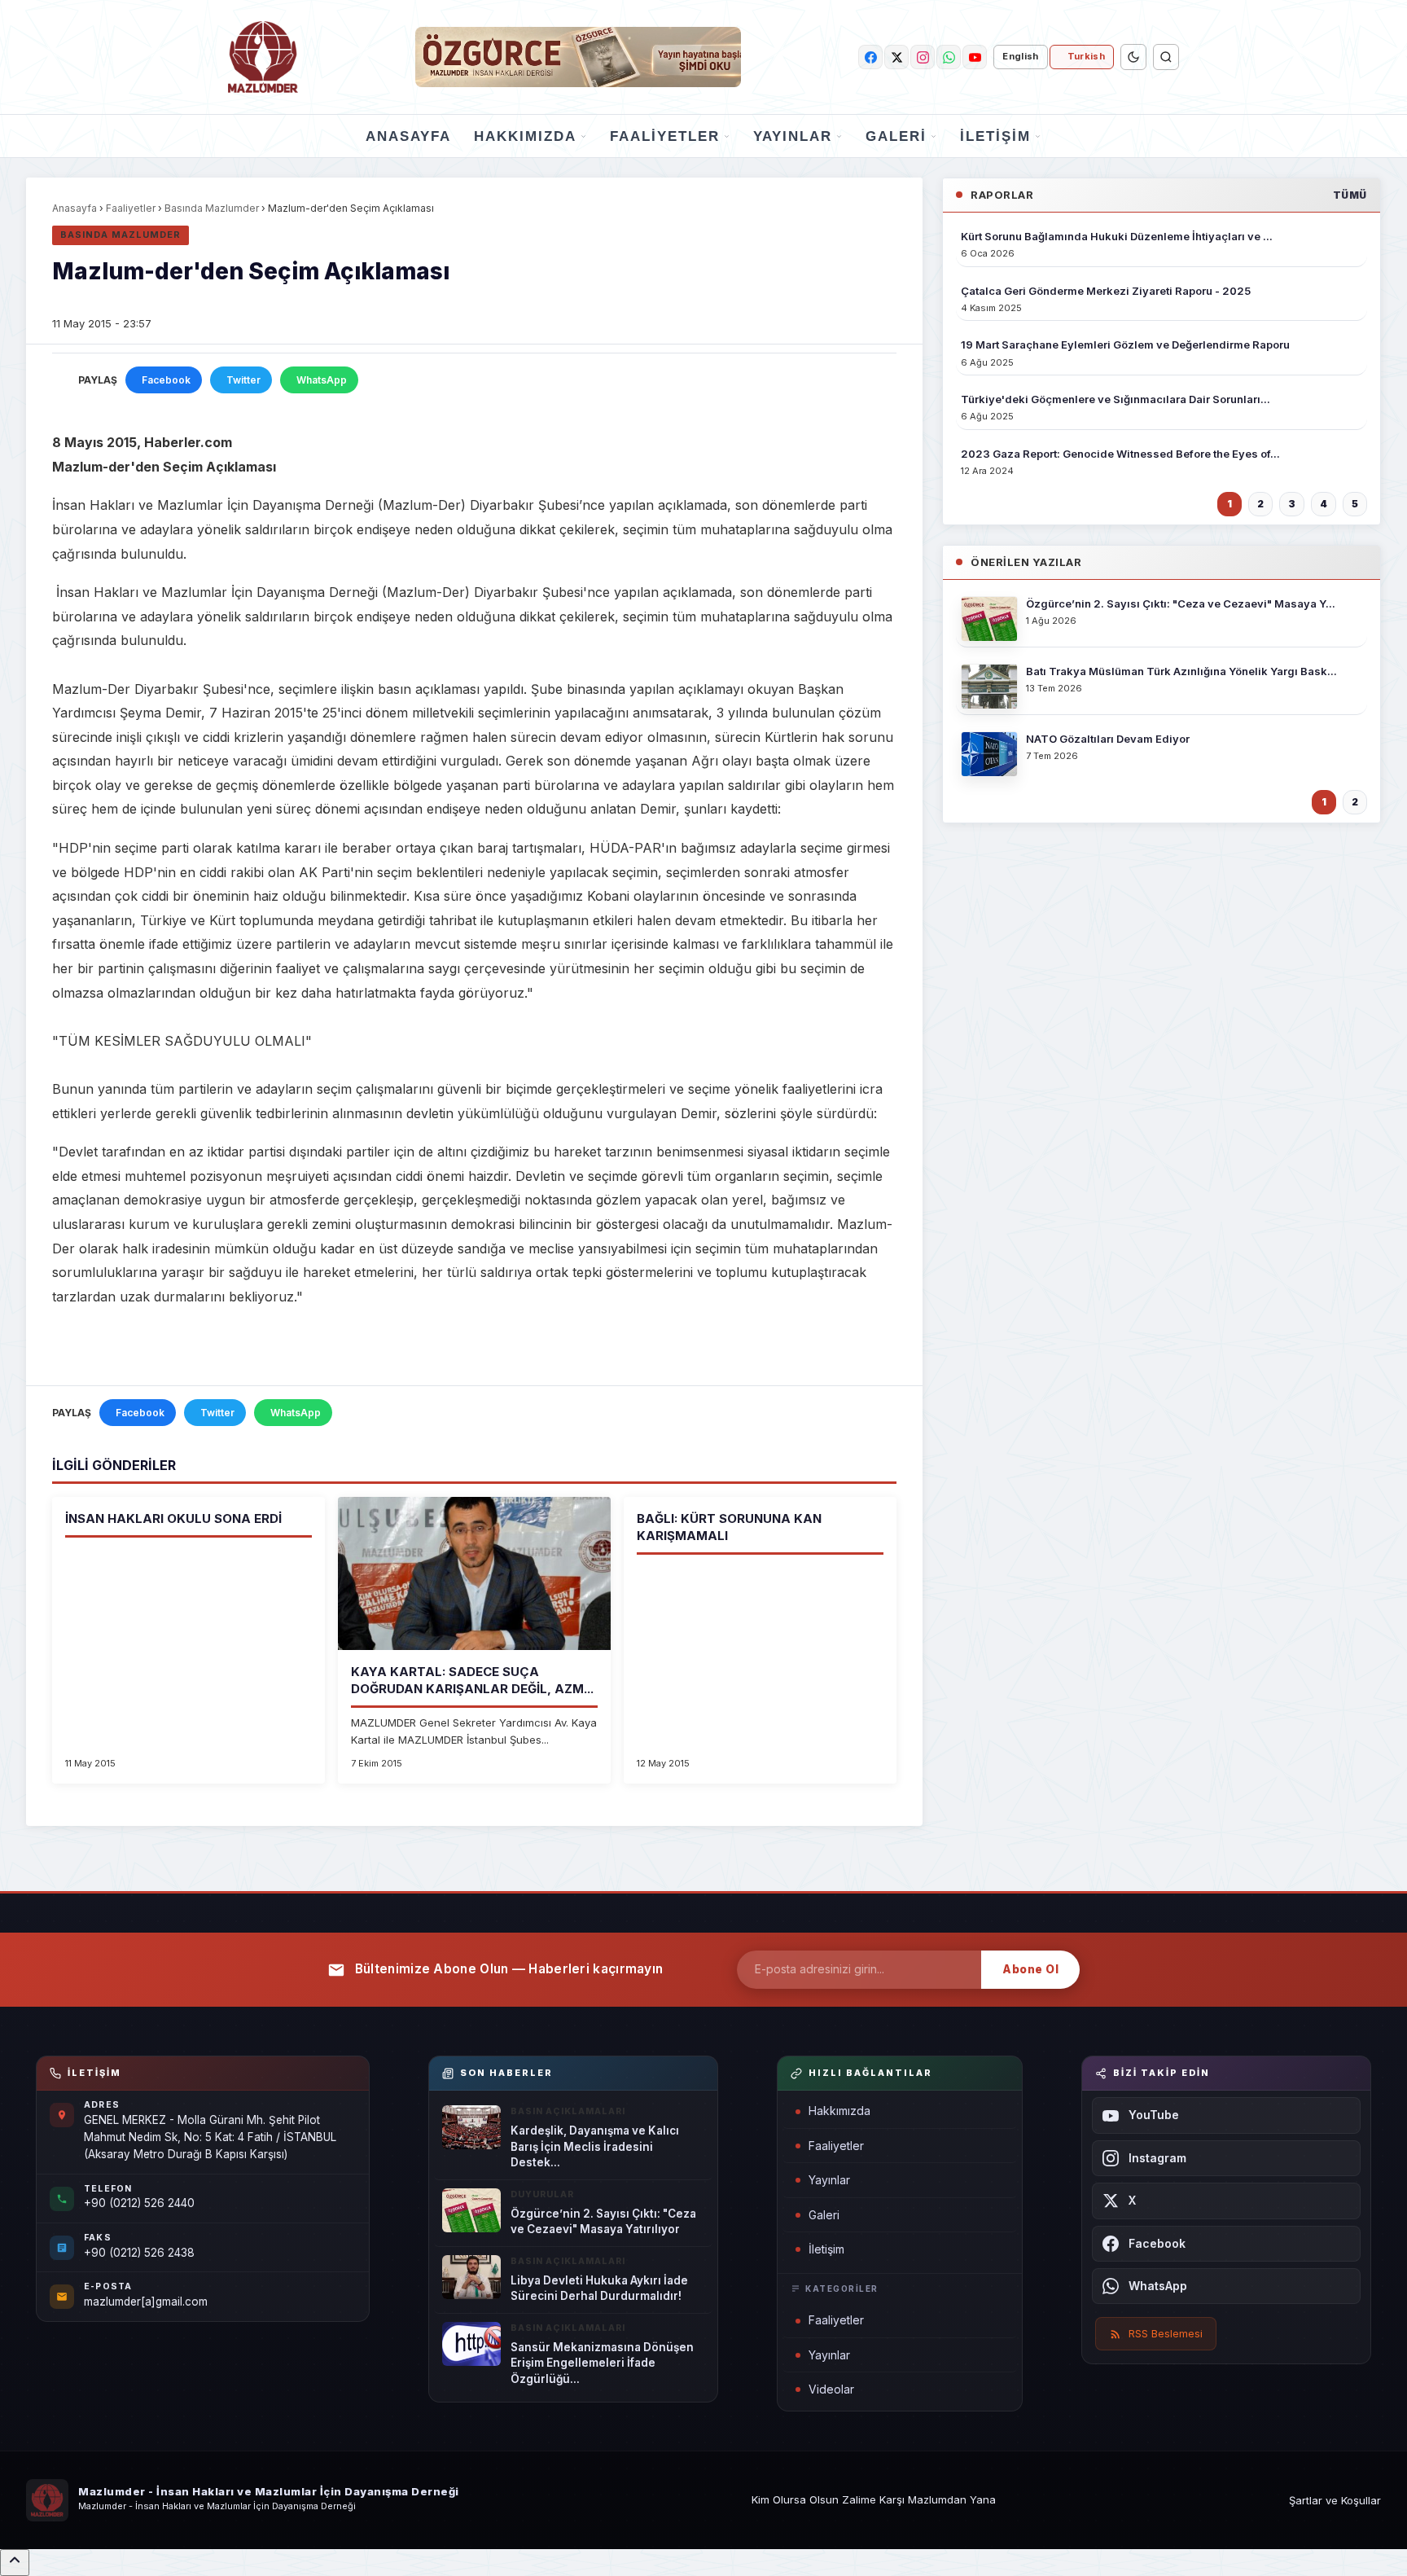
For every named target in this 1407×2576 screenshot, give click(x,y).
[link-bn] (578, 57)
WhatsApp (322, 380)
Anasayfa (408, 136)
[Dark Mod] (1133, 57)
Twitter (243, 380)
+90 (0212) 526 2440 (139, 2203)
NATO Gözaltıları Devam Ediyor (1108, 739)
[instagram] (923, 57)
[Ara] (1166, 57)
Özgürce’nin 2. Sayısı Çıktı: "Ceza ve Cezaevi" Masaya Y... (1181, 603)
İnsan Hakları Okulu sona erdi (173, 1518)
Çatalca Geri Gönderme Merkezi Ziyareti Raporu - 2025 (1106, 291)
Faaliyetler (665, 136)
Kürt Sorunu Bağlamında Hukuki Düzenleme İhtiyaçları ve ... (1117, 236)
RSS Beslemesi (1166, 2333)
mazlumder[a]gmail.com (146, 2302)
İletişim (995, 136)
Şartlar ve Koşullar (1335, 2500)
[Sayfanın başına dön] (15, 2563)
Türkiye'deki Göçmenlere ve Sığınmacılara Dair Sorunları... (1116, 399)
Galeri (896, 136)
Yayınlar (793, 136)
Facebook (166, 380)
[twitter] (896, 57)
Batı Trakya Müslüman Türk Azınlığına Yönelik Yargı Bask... (1181, 671)
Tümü (1350, 195)
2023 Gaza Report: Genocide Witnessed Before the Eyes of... (1120, 454)
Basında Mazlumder (212, 208)
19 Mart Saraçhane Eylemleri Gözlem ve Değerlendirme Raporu (1125, 344)
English (1020, 56)
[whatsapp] (949, 57)
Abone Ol (1030, 1969)
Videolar (831, 2389)
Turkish (1086, 56)
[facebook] (870, 57)
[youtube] (975, 57)
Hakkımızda (525, 136)
